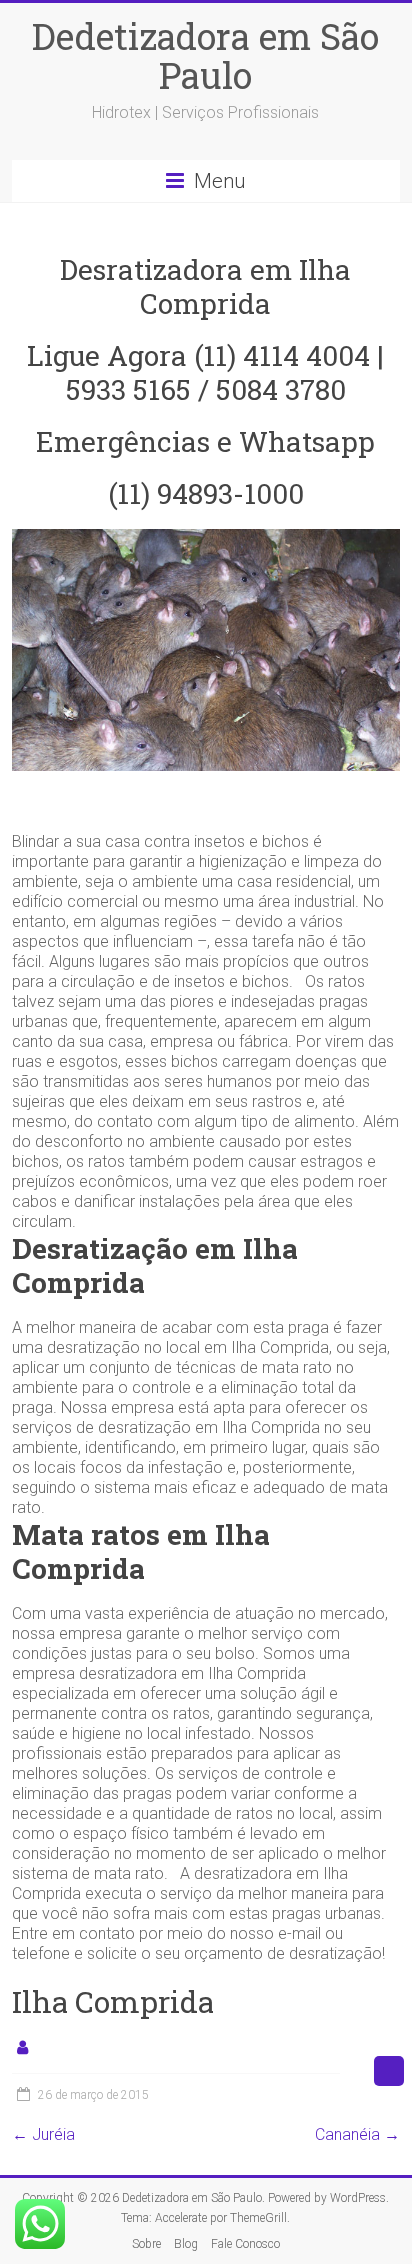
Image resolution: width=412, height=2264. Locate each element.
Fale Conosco (245, 2244)
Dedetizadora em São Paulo (205, 55)
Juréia (43, 2134)
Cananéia (357, 2134)
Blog (186, 2244)
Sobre (146, 2244)
